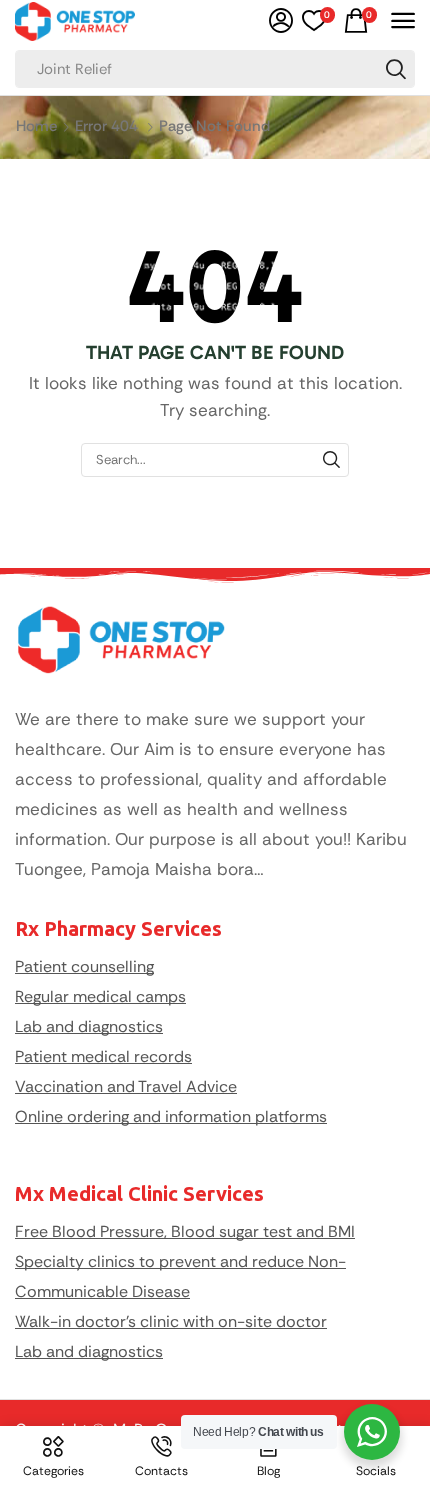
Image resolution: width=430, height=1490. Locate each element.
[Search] (396, 69)
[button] (281, 21)
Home (36, 126)
